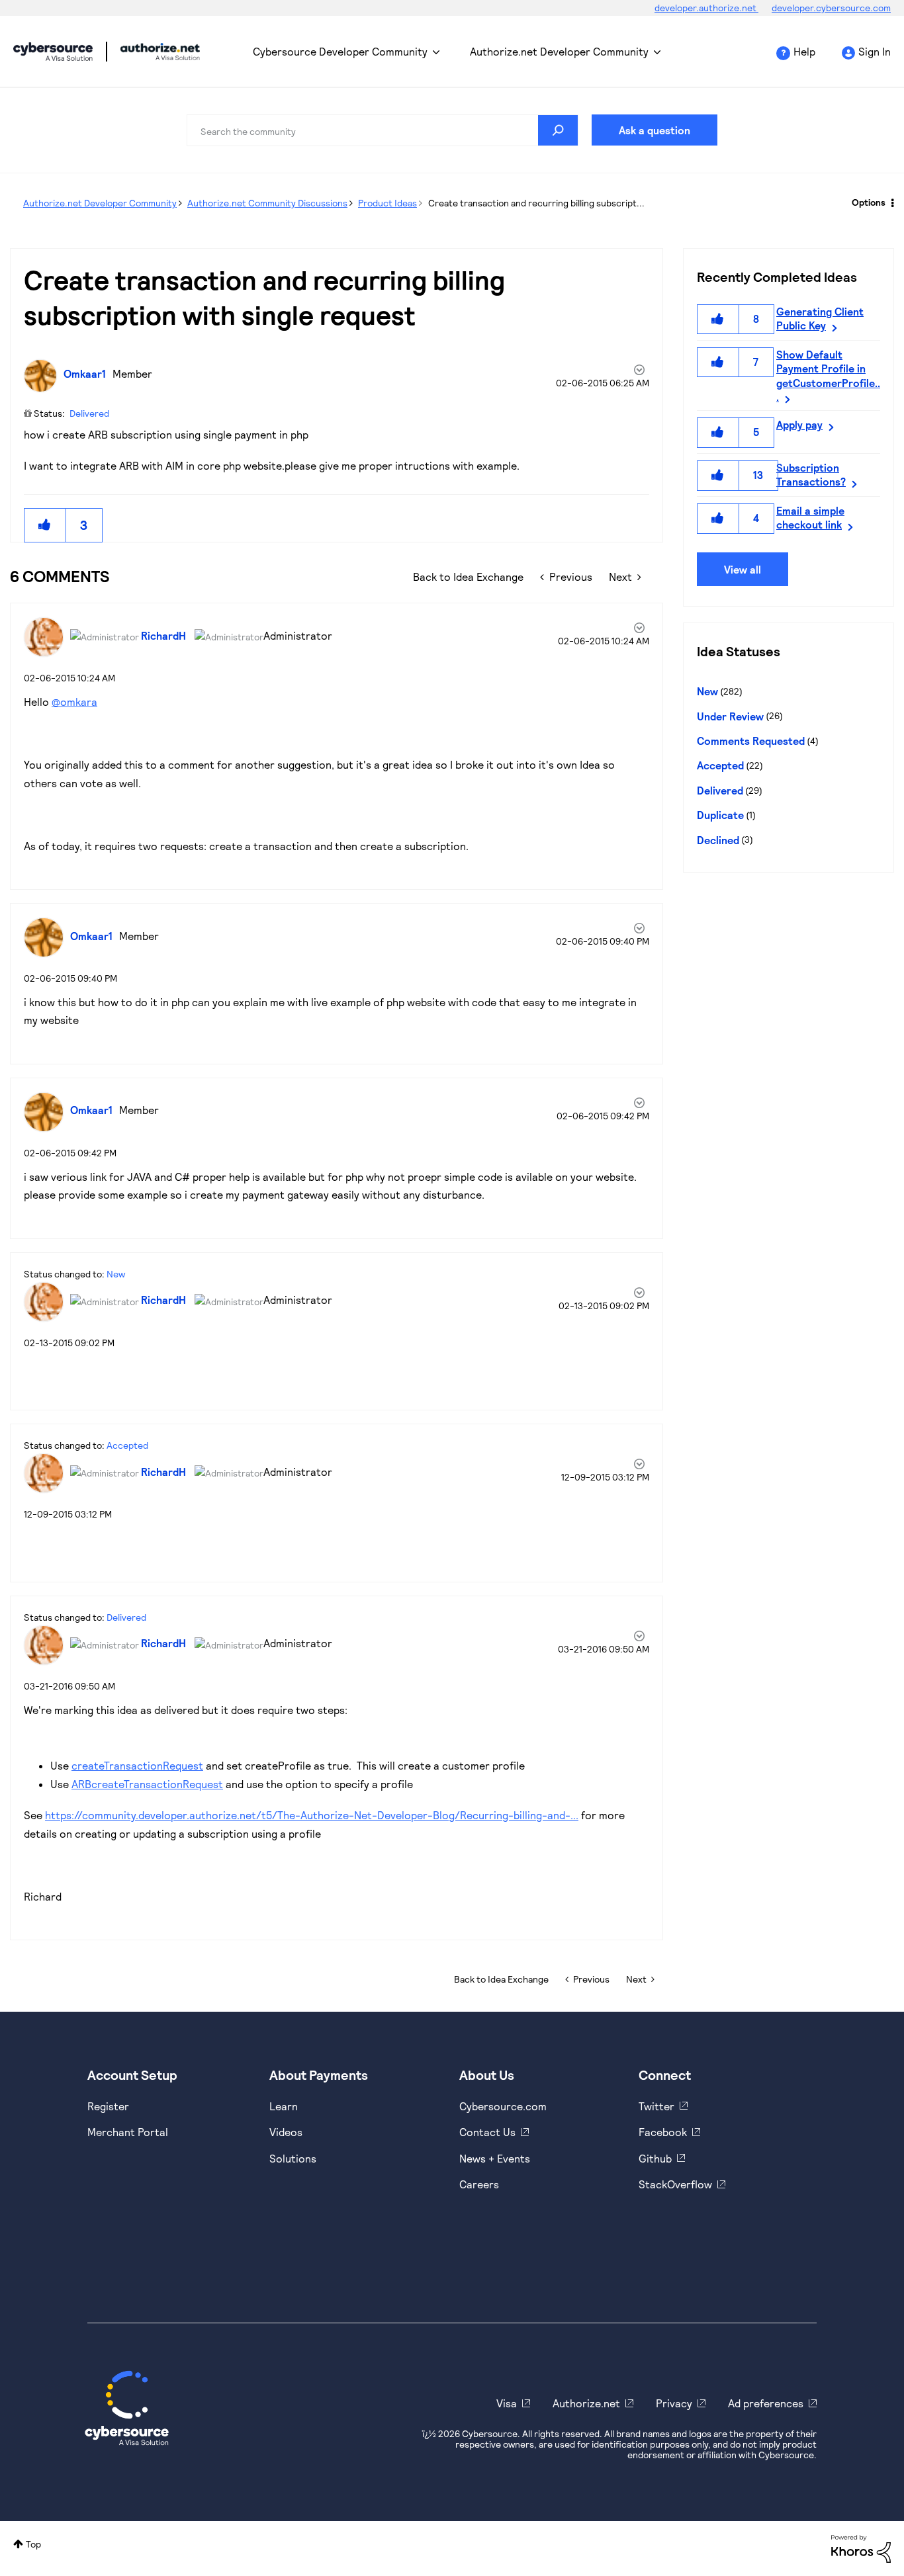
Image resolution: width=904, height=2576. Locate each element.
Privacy (674, 2403)
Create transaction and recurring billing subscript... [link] (536, 203)
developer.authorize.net (706, 8)
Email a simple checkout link (810, 517)
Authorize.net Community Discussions (267, 203)
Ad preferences (766, 2403)
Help (804, 51)
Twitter (656, 2106)
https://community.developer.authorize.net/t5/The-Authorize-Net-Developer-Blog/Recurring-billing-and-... (312, 1815)
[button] (45, 525)
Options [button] (869, 202)
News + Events (495, 2158)
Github (655, 2158)
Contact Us (487, 2132)
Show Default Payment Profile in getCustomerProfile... (828, 375)
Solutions (293, 2158)
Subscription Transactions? (811, 474)
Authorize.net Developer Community (559, 51)
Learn (284, 2106)
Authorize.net (586, 2403)
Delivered (89, 413)
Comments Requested (751, 741)
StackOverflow (675, 2184)
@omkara (74, 702)
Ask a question (655, 130)
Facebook (663, 2132)
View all (743, 569)
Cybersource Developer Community (53, 52)
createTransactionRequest (137, 1765)
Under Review (730, 716)
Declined (718, 840)
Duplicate (720, 815)
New (116, 1274)
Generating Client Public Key (820, 318)
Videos (286, 2132)
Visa (507, 2403)
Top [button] (33, 2544)
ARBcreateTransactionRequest (147, 1784)
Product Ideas (387, 203)
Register (108, 2106)
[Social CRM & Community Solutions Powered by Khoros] (861, 2548)
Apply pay (799, 424)
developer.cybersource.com (831, 8)
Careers (479, 2184)
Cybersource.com (503, 2106)
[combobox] (383, 130)
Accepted (127, 1445)
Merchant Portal (128, 2132)
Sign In (875, 51)
